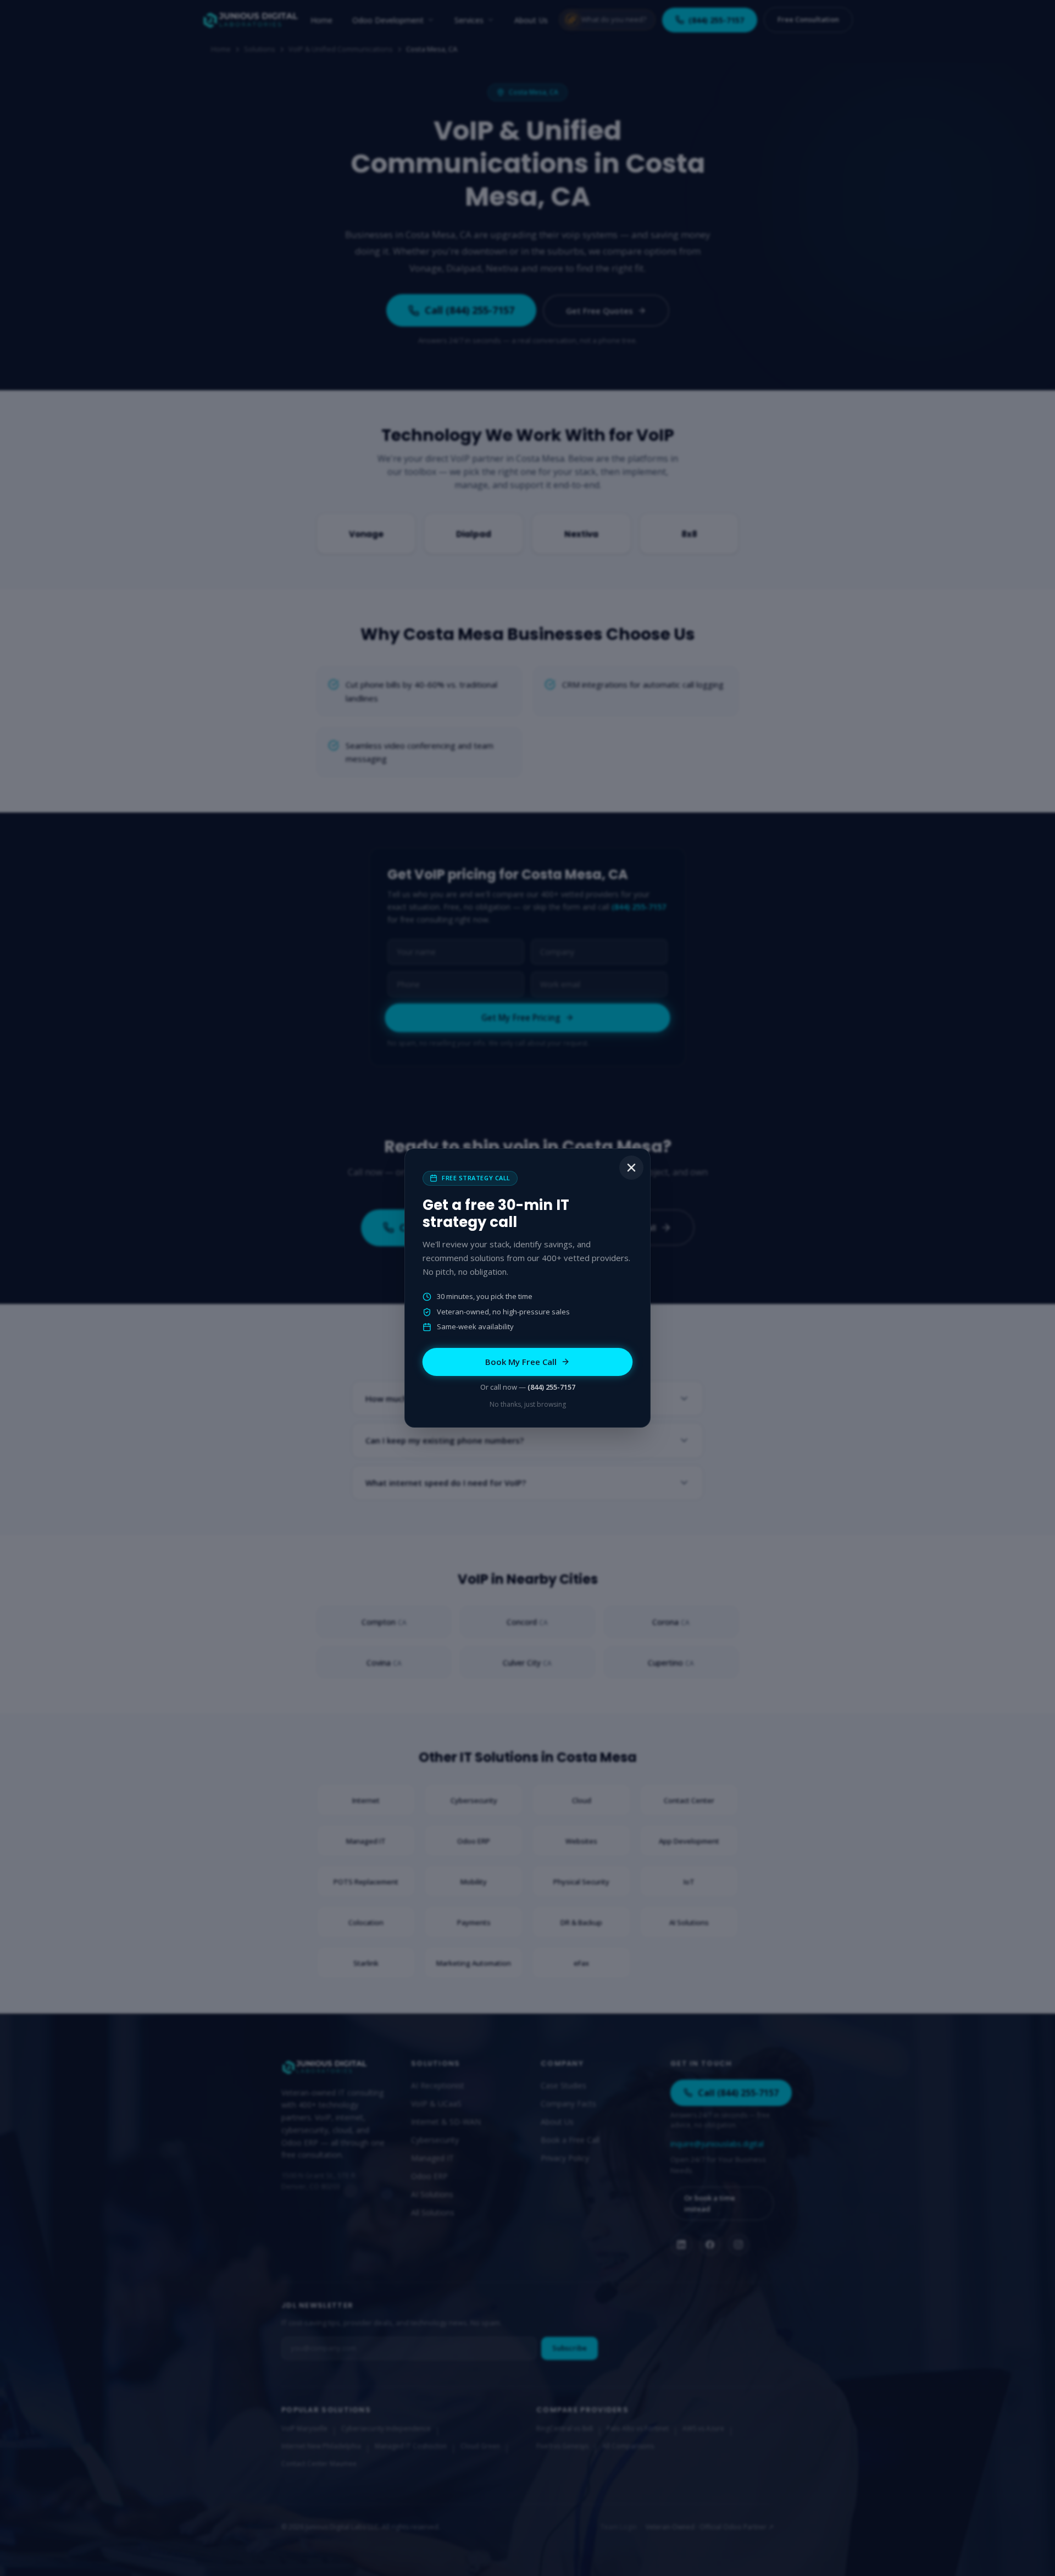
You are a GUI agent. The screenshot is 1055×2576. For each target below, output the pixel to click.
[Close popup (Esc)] (631, 1168)
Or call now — (528, 1387)
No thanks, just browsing (528, 1404)
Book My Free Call (521, 1362)
